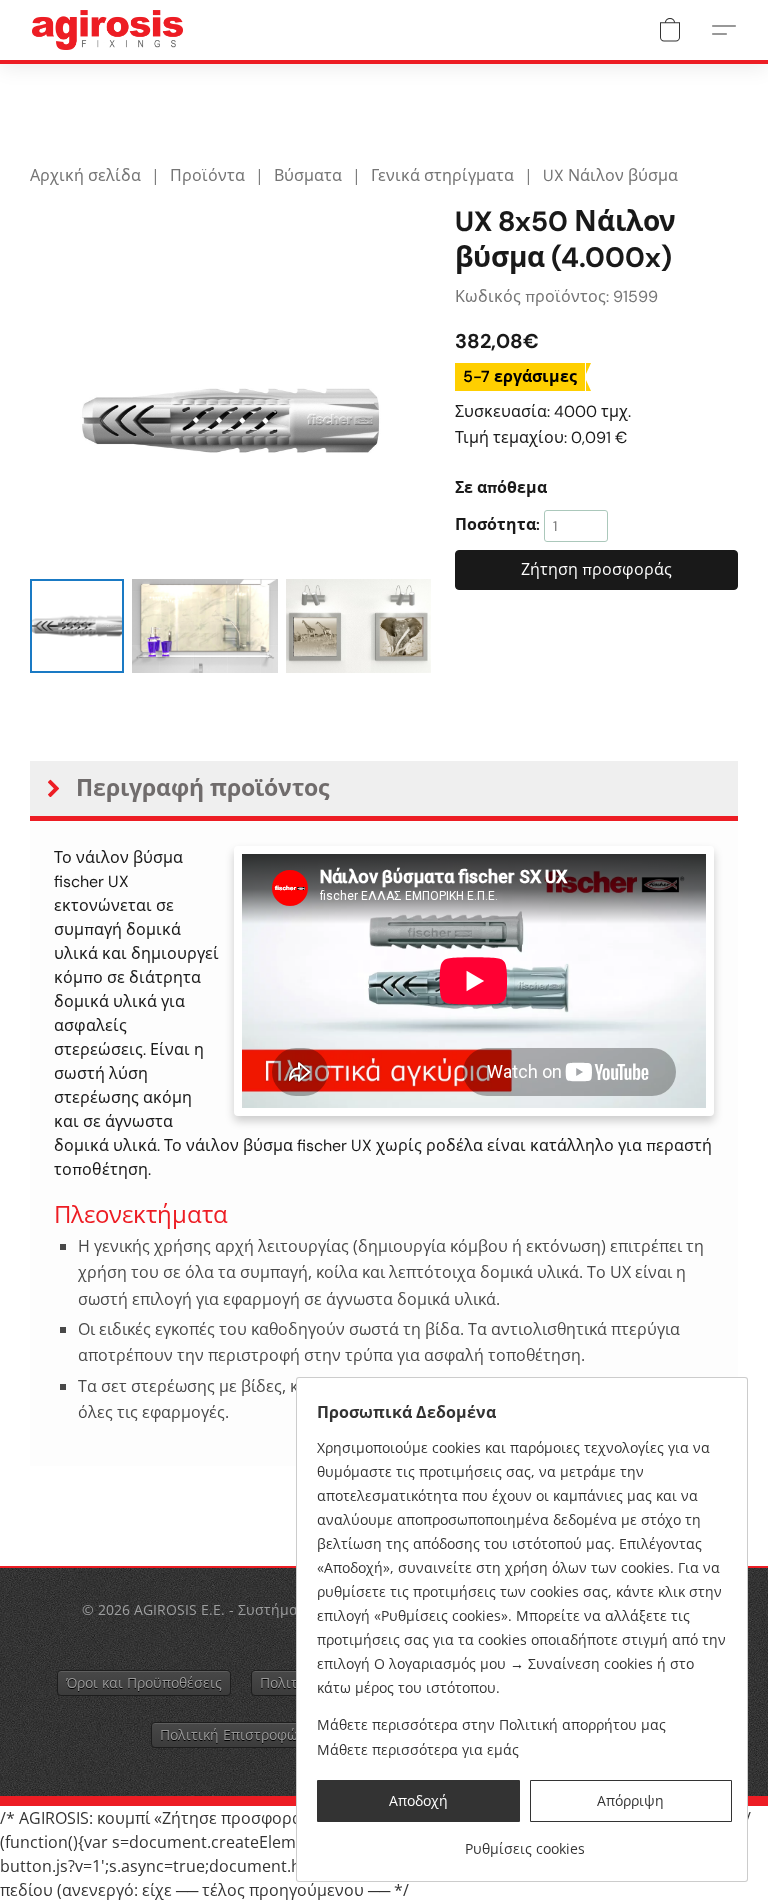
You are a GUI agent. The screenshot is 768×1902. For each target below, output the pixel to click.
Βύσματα (308, 175)
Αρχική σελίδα (85, 175)
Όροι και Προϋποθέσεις (144, 1682)
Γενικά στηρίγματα (442, 175)
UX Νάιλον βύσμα (610, 175)
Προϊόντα (207, 175)
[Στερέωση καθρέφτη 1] (204, 626)
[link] (524, 1841)
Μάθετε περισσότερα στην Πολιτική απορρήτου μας (491, 1724)
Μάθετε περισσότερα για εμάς (418, 1749)
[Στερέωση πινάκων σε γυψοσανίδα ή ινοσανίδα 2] (358, 626)
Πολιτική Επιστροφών (233, 1734)
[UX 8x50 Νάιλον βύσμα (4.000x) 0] (77, 626)
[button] (107, 30)
